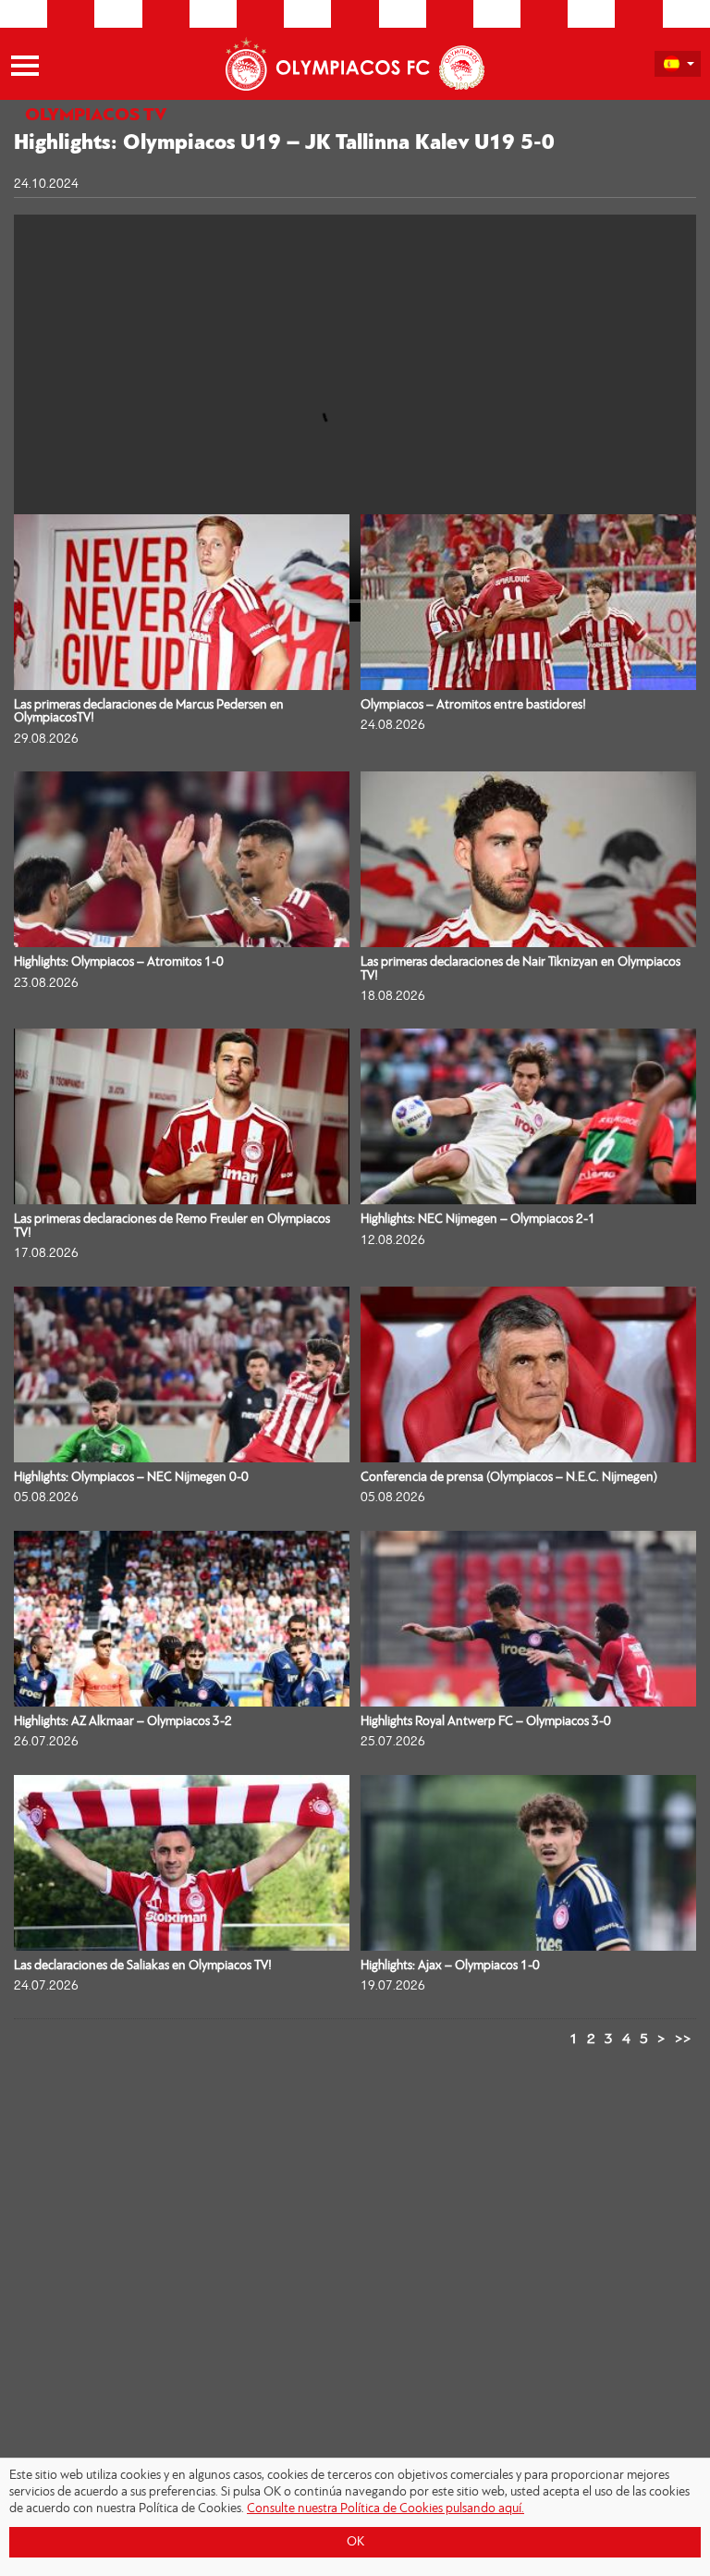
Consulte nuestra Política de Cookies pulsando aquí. (386, 2509)
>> (683, 2040)
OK (355, 2542)
